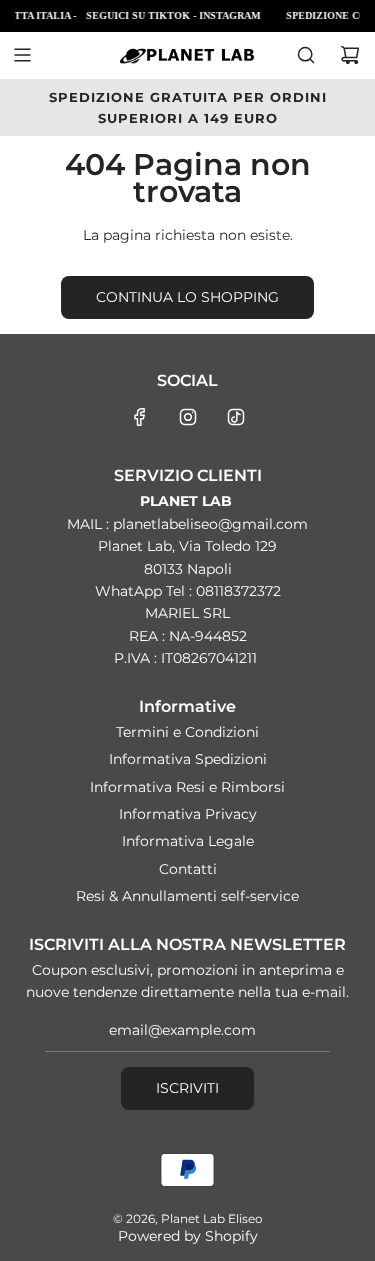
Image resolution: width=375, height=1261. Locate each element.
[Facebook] (140, 417)
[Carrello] (350, 55)
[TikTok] (236, 417)
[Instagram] (188, 417)
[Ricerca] (306, 55)
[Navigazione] (22, 55)
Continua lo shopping (187, 297)
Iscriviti (187, 1088)
